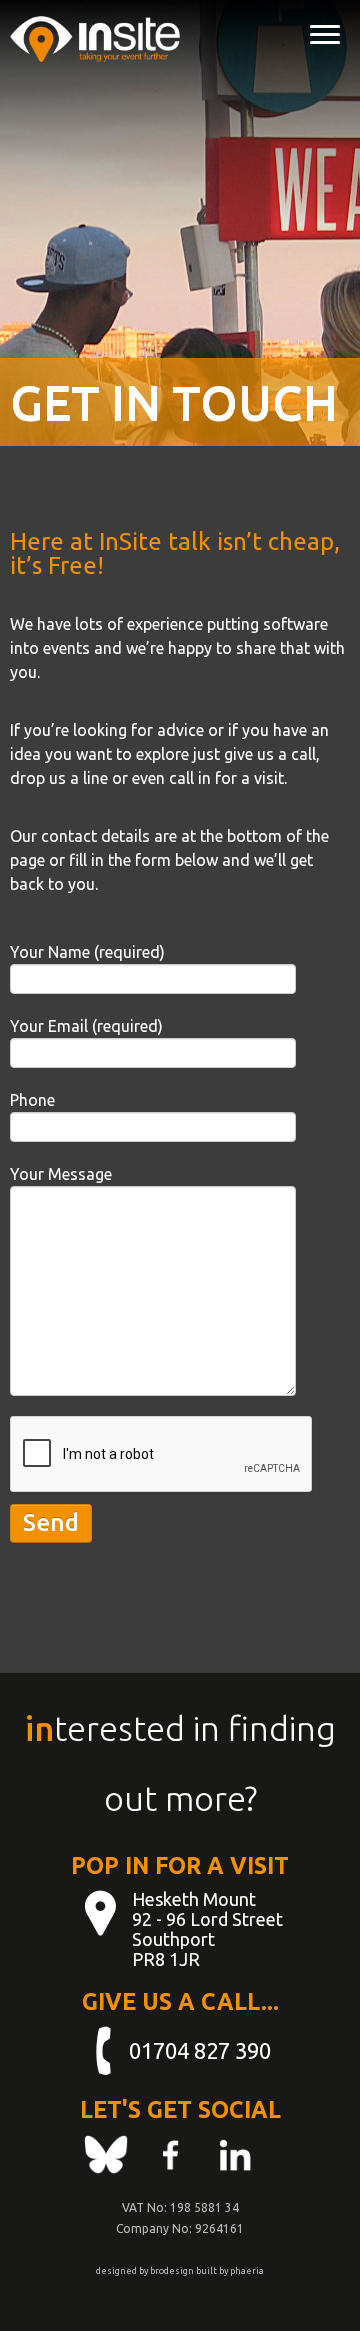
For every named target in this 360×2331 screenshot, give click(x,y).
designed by (122, 2271)
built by (212, 2271)
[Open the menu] (325, 36)
